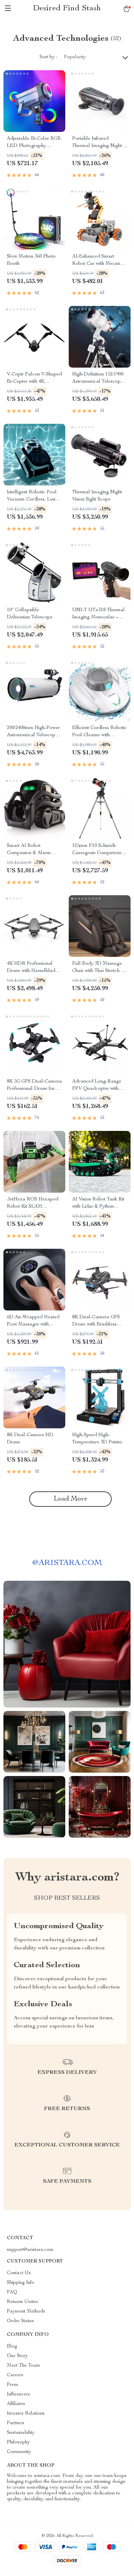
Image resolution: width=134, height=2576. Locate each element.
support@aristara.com (30, 2250)
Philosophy (18, 2442)
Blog (12, 2346)
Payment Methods (26, 2312)
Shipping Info (21, 2283)
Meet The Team (24, 2366)
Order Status (20, 2321)
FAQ (12, 2292)
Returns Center (23, 2302)
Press (13, 2385)
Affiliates (16, 2404)
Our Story (17, 2356)
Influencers (18, 2394)
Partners (16, 2423)
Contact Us (19, 2273)
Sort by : (48, 57)
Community (19, 2452)
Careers (15, 2375)
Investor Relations (26, 2414)
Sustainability (21, 2433)
